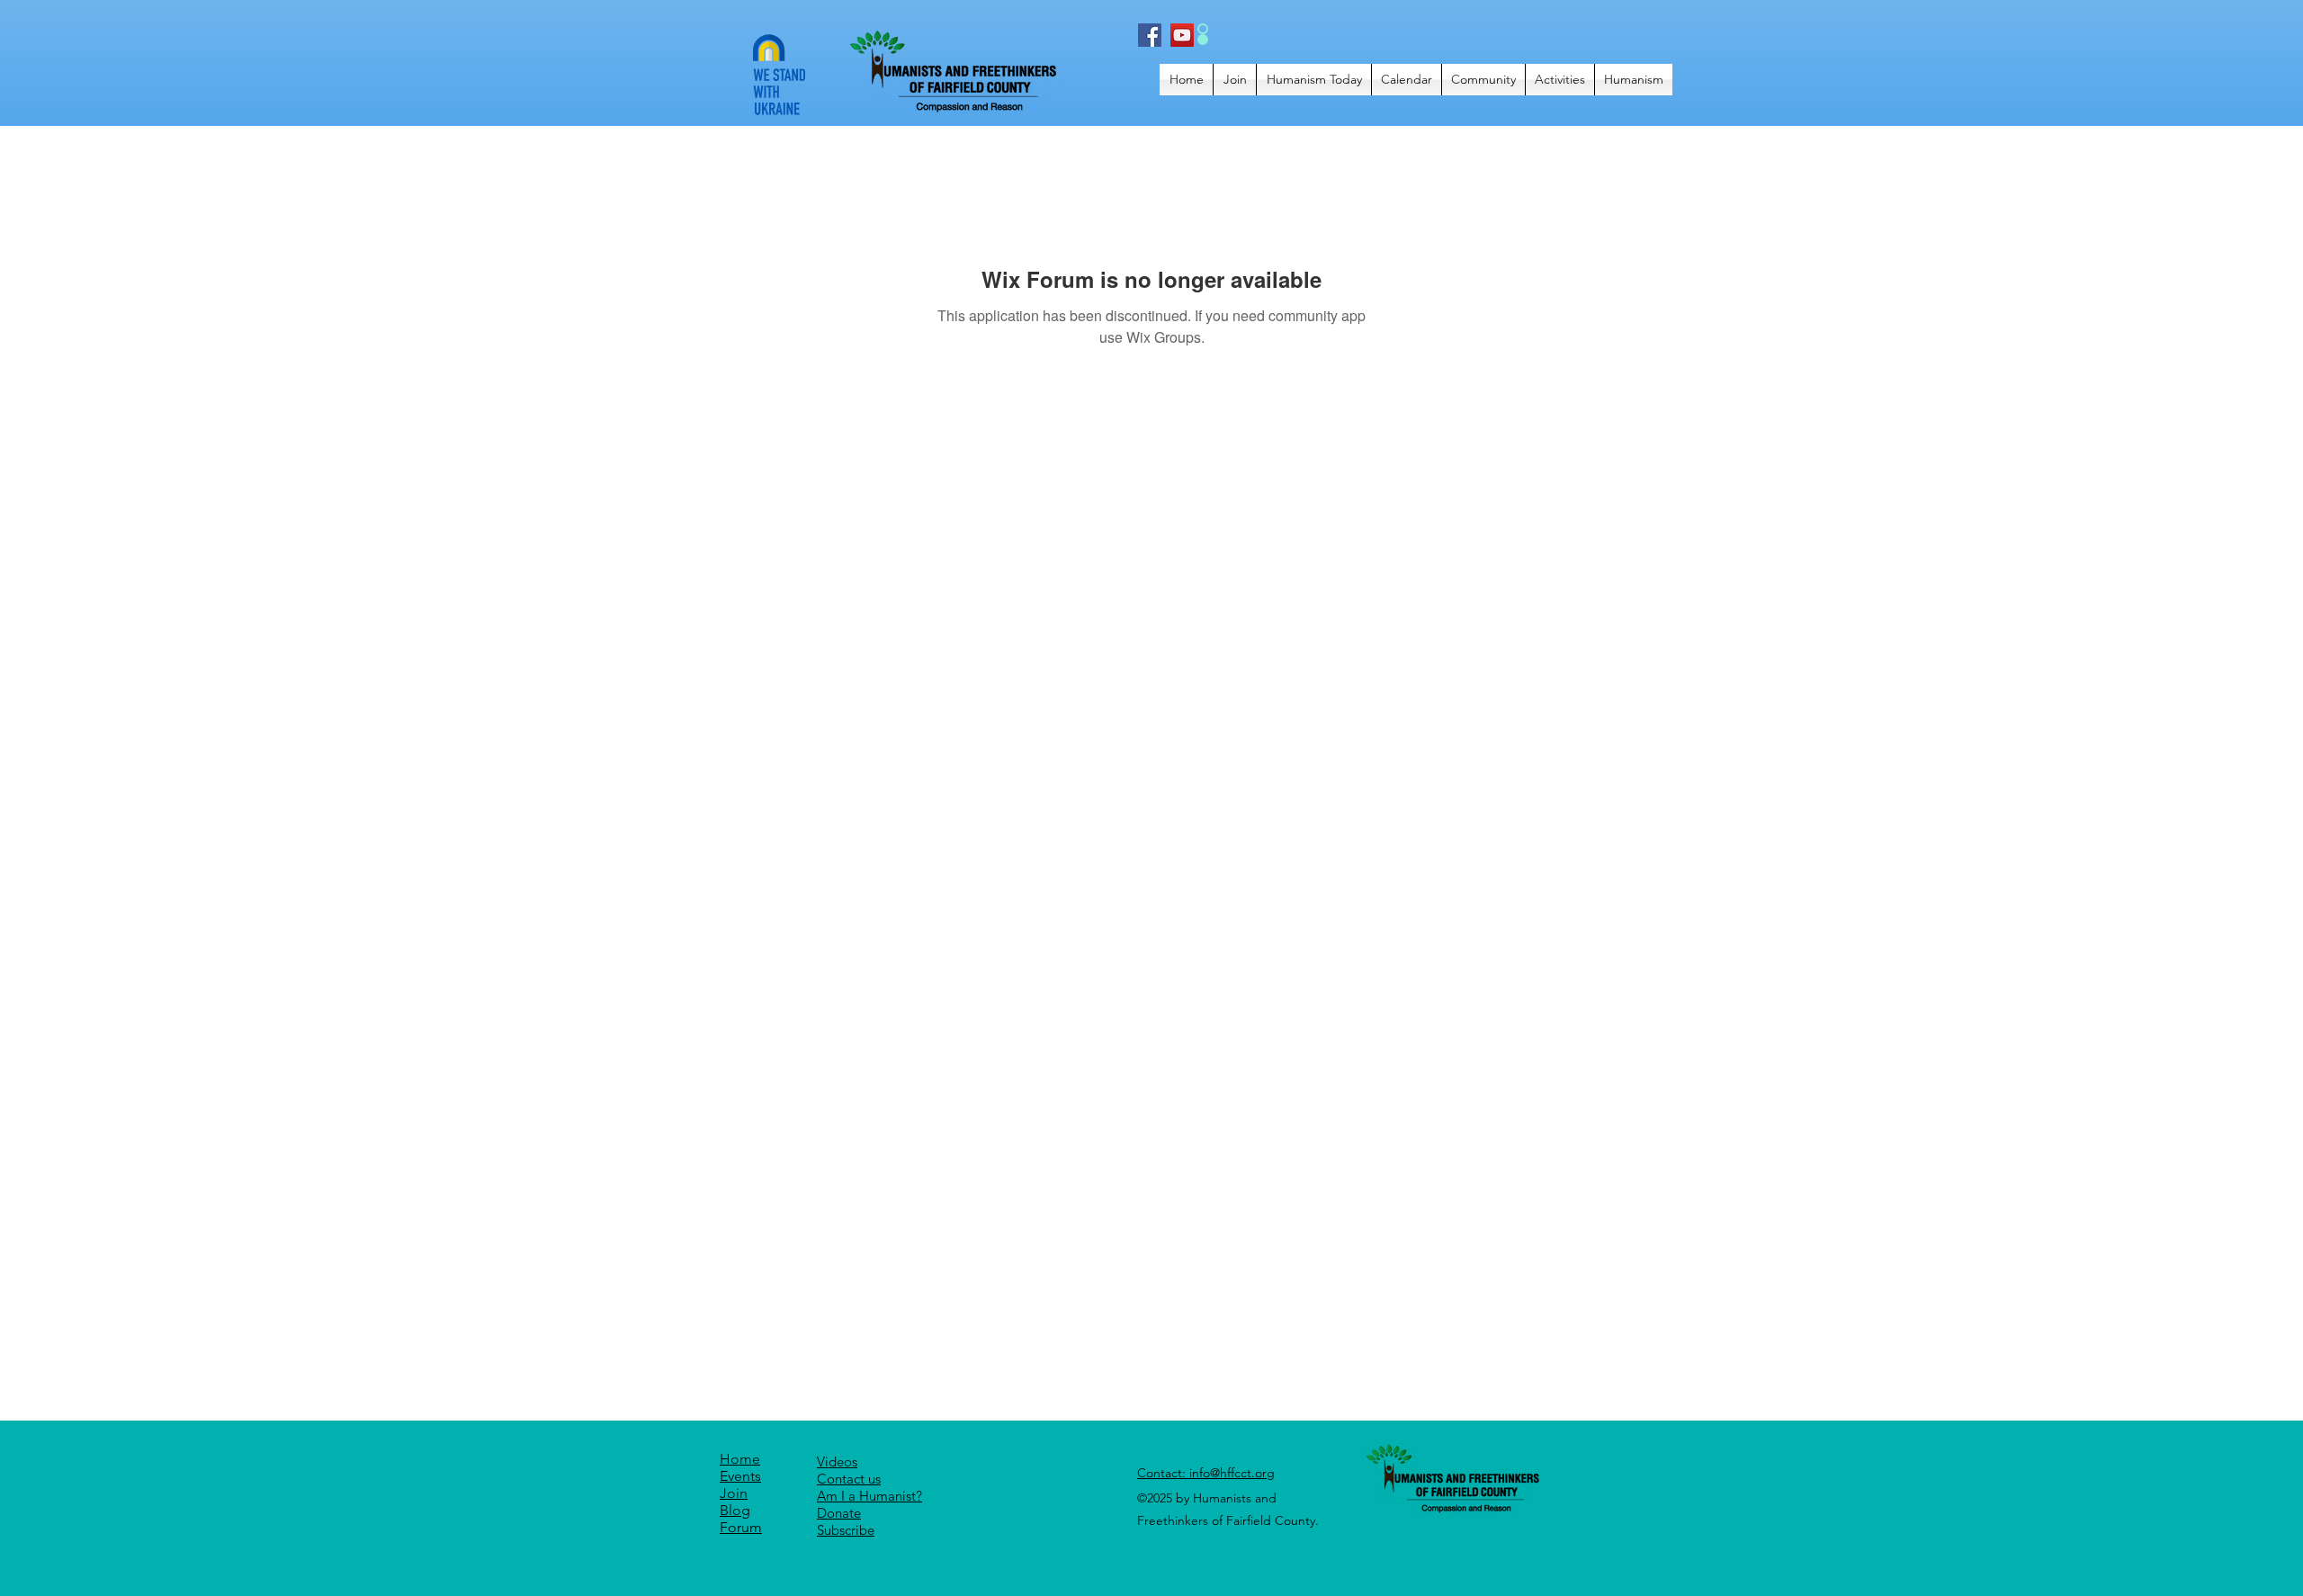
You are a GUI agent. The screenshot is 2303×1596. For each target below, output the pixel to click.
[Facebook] (1150, 35)
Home (740, 1459)
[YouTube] (1182, 35)
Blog (735, 1510)
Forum (741, 1527)
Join (734, 1493)
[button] (1314, 80)
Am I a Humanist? (869, 1496)
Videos (837, 1462)
